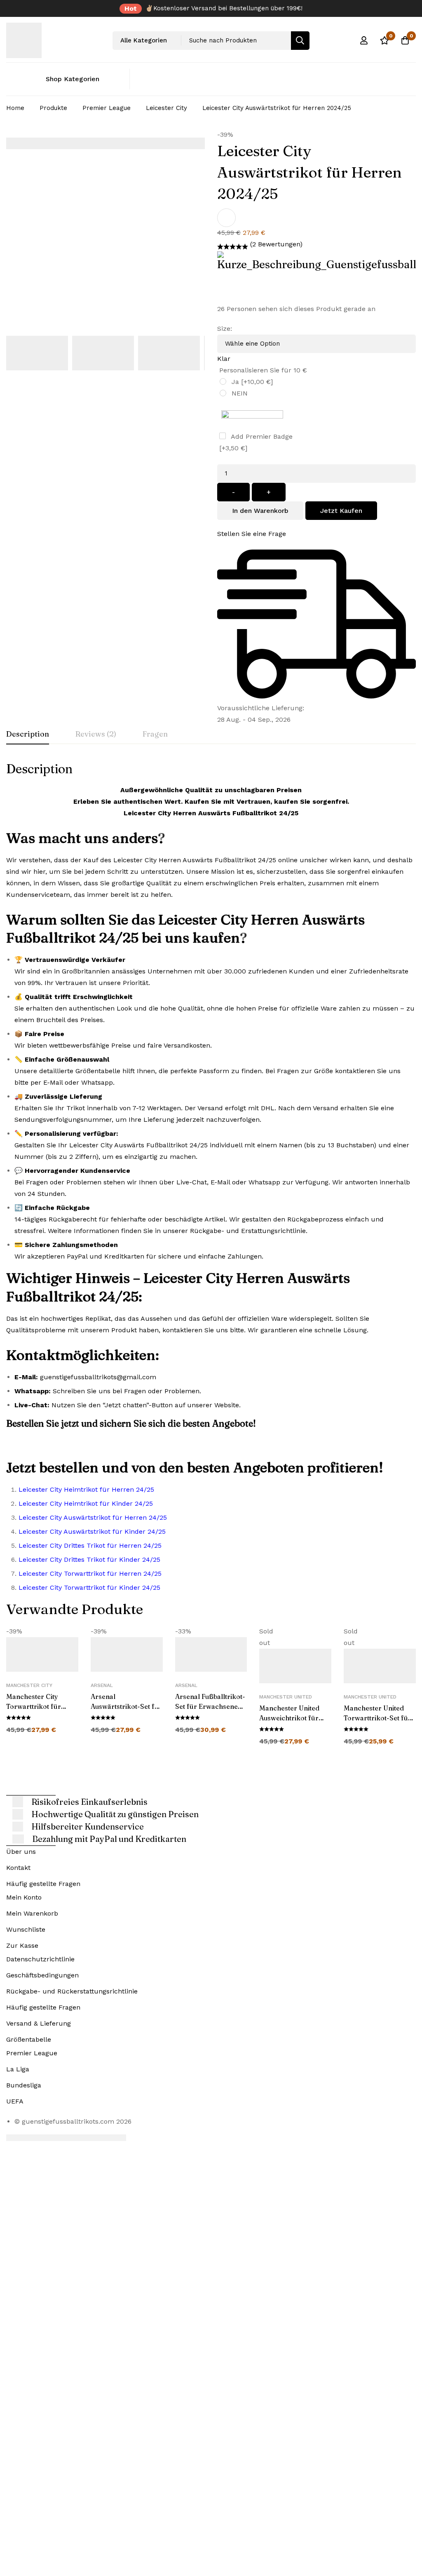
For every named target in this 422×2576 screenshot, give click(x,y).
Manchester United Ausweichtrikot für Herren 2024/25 (289, 1718)
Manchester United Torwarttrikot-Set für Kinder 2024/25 (377, 1718)
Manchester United (286, 1697)
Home (15, 108)
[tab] (28, 735)
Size (225, 329)
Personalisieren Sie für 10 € (263, 370)
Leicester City (166, 108)
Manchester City (29, 1685)
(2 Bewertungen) (276, 244)
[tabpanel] (211, 1180)
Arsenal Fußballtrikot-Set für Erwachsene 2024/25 (210, 1706)
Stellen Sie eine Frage (252, 534)
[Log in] (364, 40)
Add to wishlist (226, 218)
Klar (224, 359)
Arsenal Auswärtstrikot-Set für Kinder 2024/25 (126, 1706)
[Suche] (300, 41)
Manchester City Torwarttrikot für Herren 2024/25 (34, 1706)
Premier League (107, 108)
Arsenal (102, 1685)
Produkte (53, 108)
